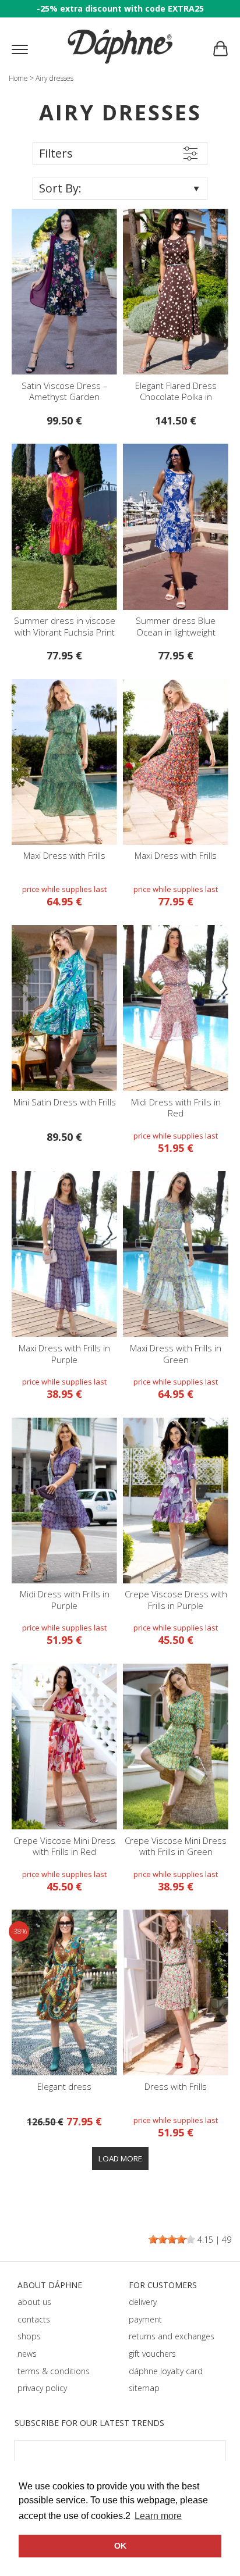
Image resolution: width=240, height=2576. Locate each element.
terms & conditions (54, 2371)
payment (145, 2319)
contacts (34, 2319)
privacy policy (42, 2388)
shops (29, 2336)
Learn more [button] (158, 2516)
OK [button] (120, 2546)
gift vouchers (152, 2354)
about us (34, 2302)
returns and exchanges (172, 2336)
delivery (143, 2302)
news (27, 2354)
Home (18, 78)
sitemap (144, 2388)
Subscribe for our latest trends (89, 2423)
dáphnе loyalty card (166, 2371)
